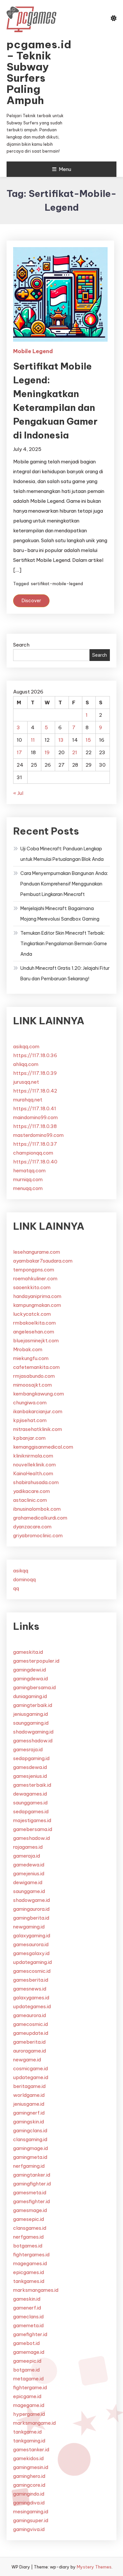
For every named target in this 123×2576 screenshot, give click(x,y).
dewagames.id (30, 1794)
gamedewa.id (29, 1865)
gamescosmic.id (32, 1971)
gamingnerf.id (29, 2113)
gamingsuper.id (31, 2520)
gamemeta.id (28, 2325)
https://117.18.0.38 (35, 1126)
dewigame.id (28, 1882)
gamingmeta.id (30, 2157)
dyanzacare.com (32, 1527)
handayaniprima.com (37, 1296)
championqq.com (33, 1153)
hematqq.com (29, 1171)
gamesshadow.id (33, 1741)
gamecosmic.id (31, 2024)
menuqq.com (28, 1188)
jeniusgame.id (29, 2104)
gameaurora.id (30, 2015)
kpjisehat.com (30, 1420)
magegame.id (29, 2405)
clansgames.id (30, 2228)
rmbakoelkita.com (34, 1323)
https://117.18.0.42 (35, 1091)
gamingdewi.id (30, 1670)
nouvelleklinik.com (34, 1465)
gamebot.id (26, 2343)
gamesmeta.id (30, 2193)
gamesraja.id (28, 1749)
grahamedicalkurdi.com (40, 1518)
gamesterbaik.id (32, 1785)
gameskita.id (28, 1652)
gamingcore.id (29, 2485)
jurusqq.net (26, 1082)
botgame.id (26, 2370)
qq (16, 1588)
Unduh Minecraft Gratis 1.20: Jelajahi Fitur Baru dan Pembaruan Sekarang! (65, 973)
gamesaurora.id (31, 1944)
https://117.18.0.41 (35, 1108)
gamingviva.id (29, 2529)
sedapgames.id (31, 1811)
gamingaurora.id (31, 1909)
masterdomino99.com (38, 1135)
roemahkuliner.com (35, 1278)
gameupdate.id (31, 2033)
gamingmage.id (31, 2148)
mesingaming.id (31, 2512)
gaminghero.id (29, 2476)
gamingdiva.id (29, 2503)
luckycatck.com (32, 1314)
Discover (31, 601)
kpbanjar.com (29, 1438)
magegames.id (30, 2263)
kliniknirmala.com (33, 1456)
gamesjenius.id (30, 1776)
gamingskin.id (29, 2122)
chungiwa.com (30, 1403)
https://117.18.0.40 (35, 1162)
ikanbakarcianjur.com (38, 1411)
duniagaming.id (30, 1696)
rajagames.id (28, 1847)
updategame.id (31, 2077)
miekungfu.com (31, 1358)
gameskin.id (27, 2299)
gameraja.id (27, 1856)
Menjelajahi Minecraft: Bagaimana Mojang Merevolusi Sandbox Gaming (60, 914)
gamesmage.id (30, 2210)
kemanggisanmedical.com (43, 1447)
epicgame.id (27, 2396)
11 (33, 740)
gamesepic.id (29, 2219)
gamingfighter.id (32, 2184)
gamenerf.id (27, 2308)
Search (21, 645)
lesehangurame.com (37, 1252)
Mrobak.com (28, 1349)
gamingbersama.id (34, 1687)
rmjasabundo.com (34, 1376)
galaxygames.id (31, 1998)
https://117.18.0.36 (35, 1055)
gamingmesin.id (31, 2467)
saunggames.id (30, 1803)
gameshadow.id (31, 1838)
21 (75, 752)
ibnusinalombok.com (37, 1509)
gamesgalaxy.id (31, 1953)
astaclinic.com (30, 1500)
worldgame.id (29, 2095)
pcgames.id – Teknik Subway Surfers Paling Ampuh (37, 72)
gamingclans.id (30, 2130)
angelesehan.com (34, 1332)
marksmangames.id (36, 2290)
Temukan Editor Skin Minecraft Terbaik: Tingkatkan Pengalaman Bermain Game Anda (64, 944)
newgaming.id (29, 1927)
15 (88, 740)
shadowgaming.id (33, 1732)
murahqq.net (28, 1100)
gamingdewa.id (31, 1679)
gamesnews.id (30, 1989)
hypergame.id (29, 2414)
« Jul (18, 793)
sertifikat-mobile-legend (57, 584)
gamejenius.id (29, 1873)
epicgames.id (29, 2272)
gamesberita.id (31, 1980)
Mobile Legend (33, 351)
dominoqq (24, 1579)
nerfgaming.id (29, 2166)
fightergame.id (30, 2387)
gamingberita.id (31, 1918)
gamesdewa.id (30, 1767)
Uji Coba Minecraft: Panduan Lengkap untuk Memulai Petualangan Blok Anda (62, 854)
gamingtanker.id (32, 2175)
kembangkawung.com (39, 1394)
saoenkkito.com (32, 1287)
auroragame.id (30, 2051)
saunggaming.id (31, 1723)
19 (47, 752)
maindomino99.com (35, 1117)
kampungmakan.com (37, 1305)
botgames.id (28, 2246)
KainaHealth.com (33, 1473)
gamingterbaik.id (33, 1705)
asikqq (21, 1571)
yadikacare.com (31, 1491)
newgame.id (27, 2060)
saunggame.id (29, 1891)
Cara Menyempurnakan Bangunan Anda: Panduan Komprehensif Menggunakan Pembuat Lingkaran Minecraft (64, 884)
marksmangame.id (34, 2423)
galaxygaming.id (32, 1936)
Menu (65, 169)
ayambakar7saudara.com (43, 1261)
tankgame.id (27, 2432)
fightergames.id (31, 2255)
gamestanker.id (31, 2449)
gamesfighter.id (31, 2201)
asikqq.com (26, 1046)
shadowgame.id (31, 1900)
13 (61, 740)
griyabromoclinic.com (38, 1535)
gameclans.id (28, 2317)
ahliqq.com (26, 1064)
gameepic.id (27, 2361)
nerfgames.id (28, 2237)
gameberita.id (29, 2042)
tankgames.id (29, 2281)
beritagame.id (29, 2086)
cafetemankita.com (36, 1367)
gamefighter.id (30, 2334)
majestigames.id (32, 1820)
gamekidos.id (28, 2458)
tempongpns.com (34, 1270)
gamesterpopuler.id (36, 1661)
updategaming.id (32, 1962)
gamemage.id (29, 2352)
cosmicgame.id (31, 2068)
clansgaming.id (30, 2139)
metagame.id (28, 2379)
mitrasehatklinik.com (38, 1429)
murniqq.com (28, 1179)
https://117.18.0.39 (35, 1073)
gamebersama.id (33, 1829)
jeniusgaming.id (31, 1714)
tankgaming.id (29, 2441)
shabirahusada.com (36, 1482)
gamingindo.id (29, 2494)
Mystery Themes (94, 2567)
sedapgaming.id (31, 1758)
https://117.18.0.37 (35, 1144)
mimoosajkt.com (32, 1385)
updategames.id (32, 2006)
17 (19, 752)
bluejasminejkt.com (36, 1341)
